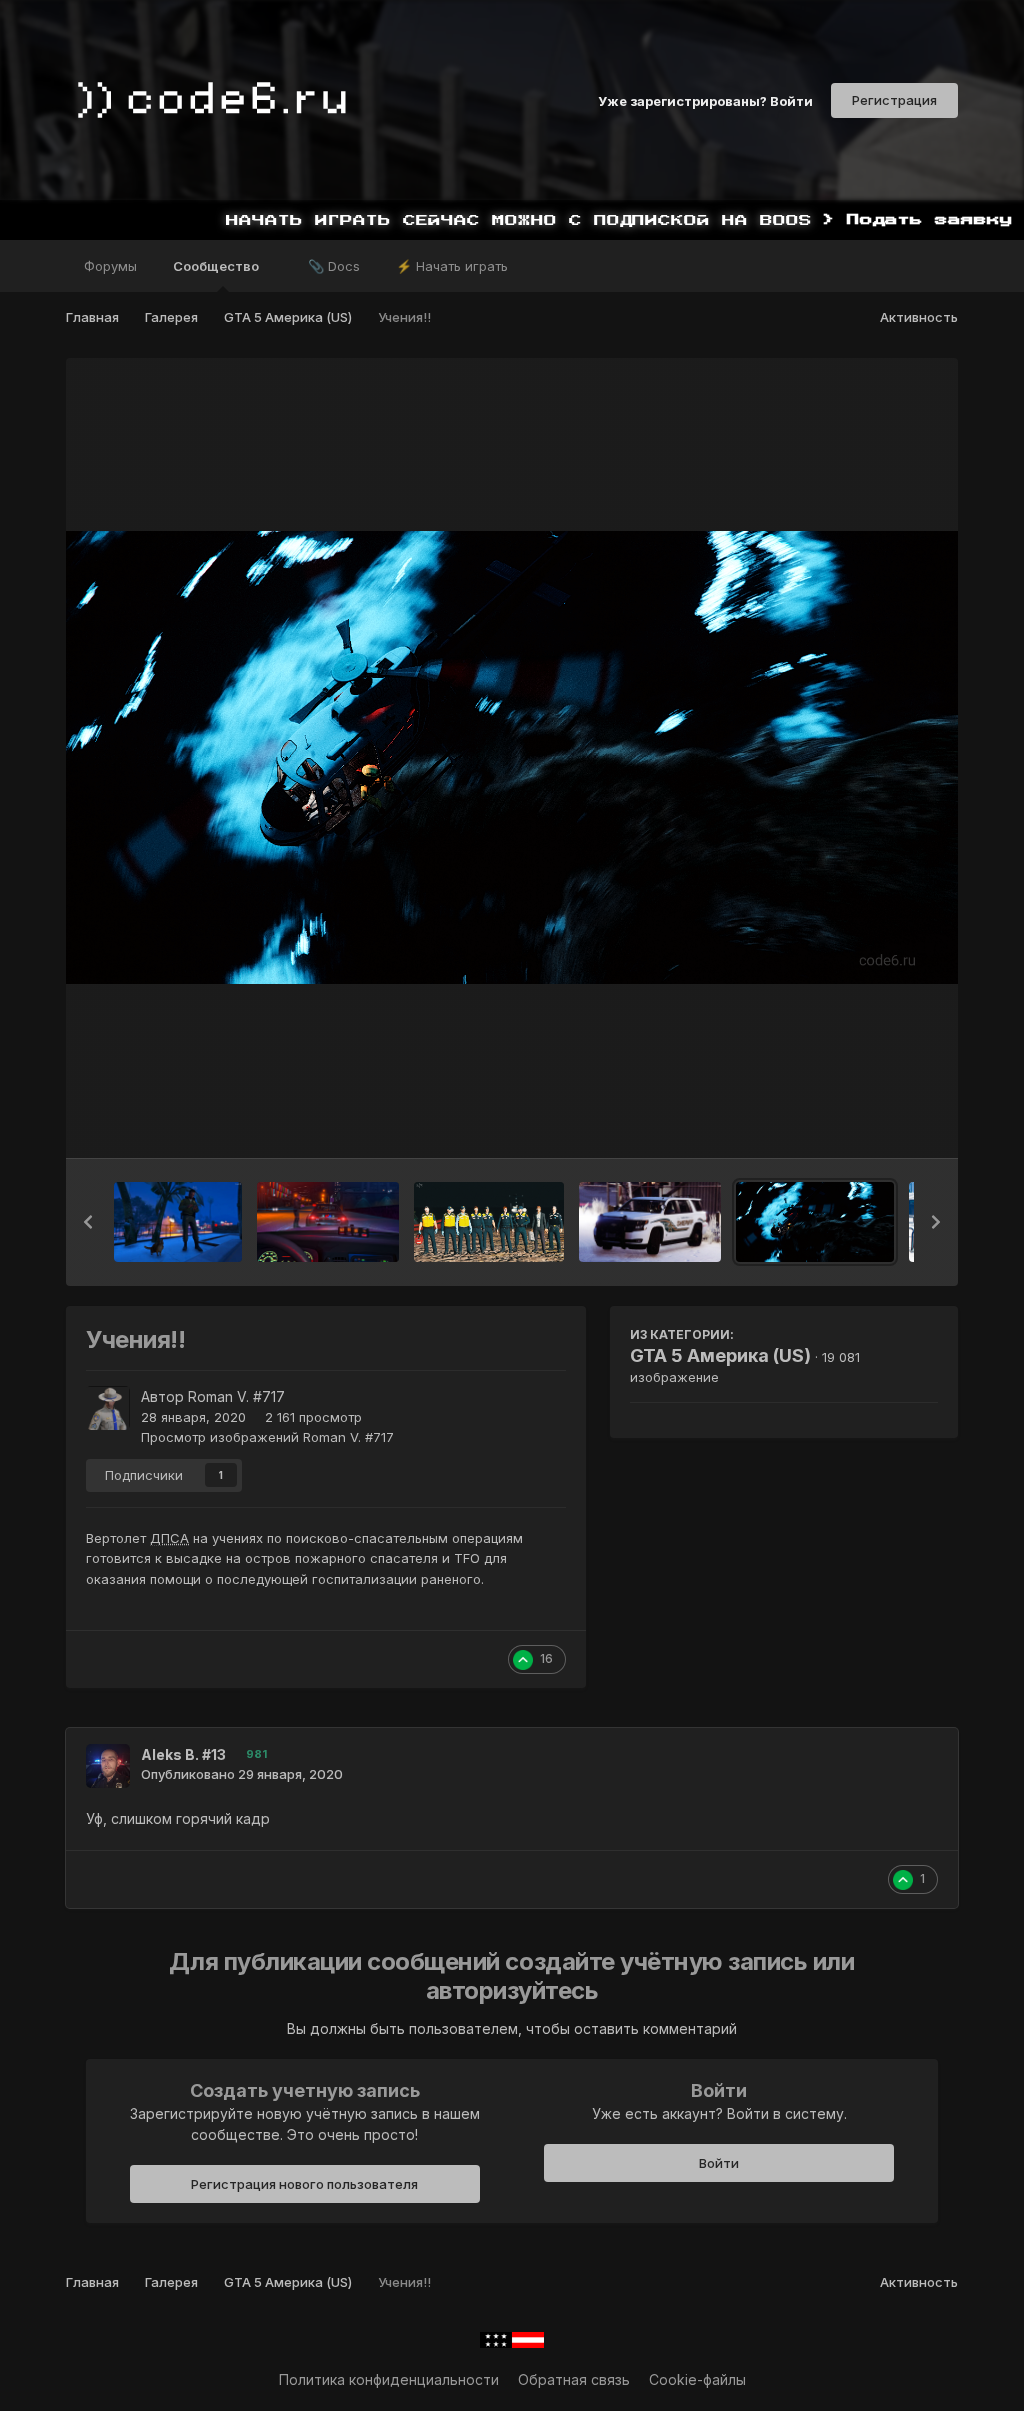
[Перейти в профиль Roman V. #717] (108, 1408)
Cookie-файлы (697, 2379)
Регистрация (894, 100)
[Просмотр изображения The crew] (488, 1222)
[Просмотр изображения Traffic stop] (328, 1222)
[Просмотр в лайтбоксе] (512, 757)
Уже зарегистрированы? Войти (705, 100)
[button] (88, 1222)
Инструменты (867, 1122)
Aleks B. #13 (183, 1754)
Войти (719, 2163)
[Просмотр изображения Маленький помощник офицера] (178, 1222)
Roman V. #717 (236, 1396)
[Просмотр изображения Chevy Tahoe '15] (650, 1222)
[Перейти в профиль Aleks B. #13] (108, 1766)
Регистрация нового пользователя (304, 2184)
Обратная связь (574, 2379)
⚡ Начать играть (452, 266)
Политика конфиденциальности (389, 2379)
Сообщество (217, 266)
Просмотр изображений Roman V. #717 (267, 1437)
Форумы (110, 266)
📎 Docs (334, 266)
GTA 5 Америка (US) (720, 1355)
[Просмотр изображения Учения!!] (815, 1222)
